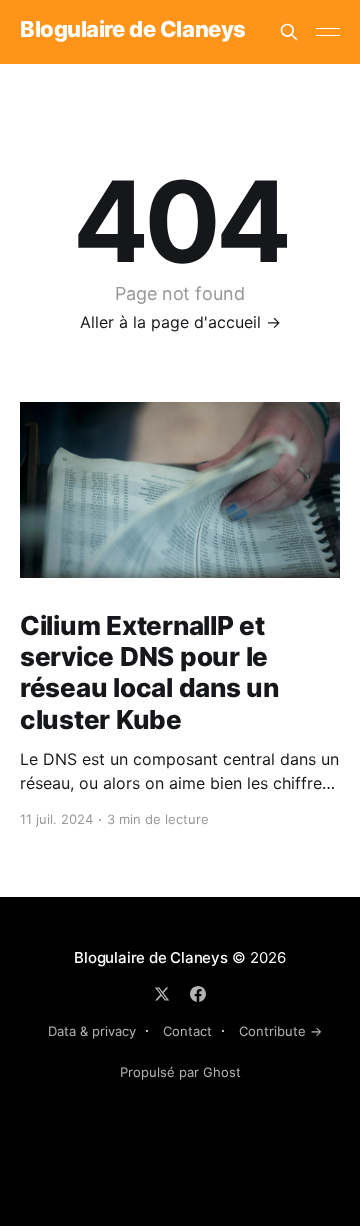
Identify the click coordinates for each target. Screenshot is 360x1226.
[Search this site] (289, 32)
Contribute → (280, 1031)
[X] (162, 994)
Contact (187, 1031)
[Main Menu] (328, 32)
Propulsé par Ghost (180, 1072)
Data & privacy (92, 1031)
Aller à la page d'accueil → (180, 322)
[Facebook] (198, 994)
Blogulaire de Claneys (133, 29)
